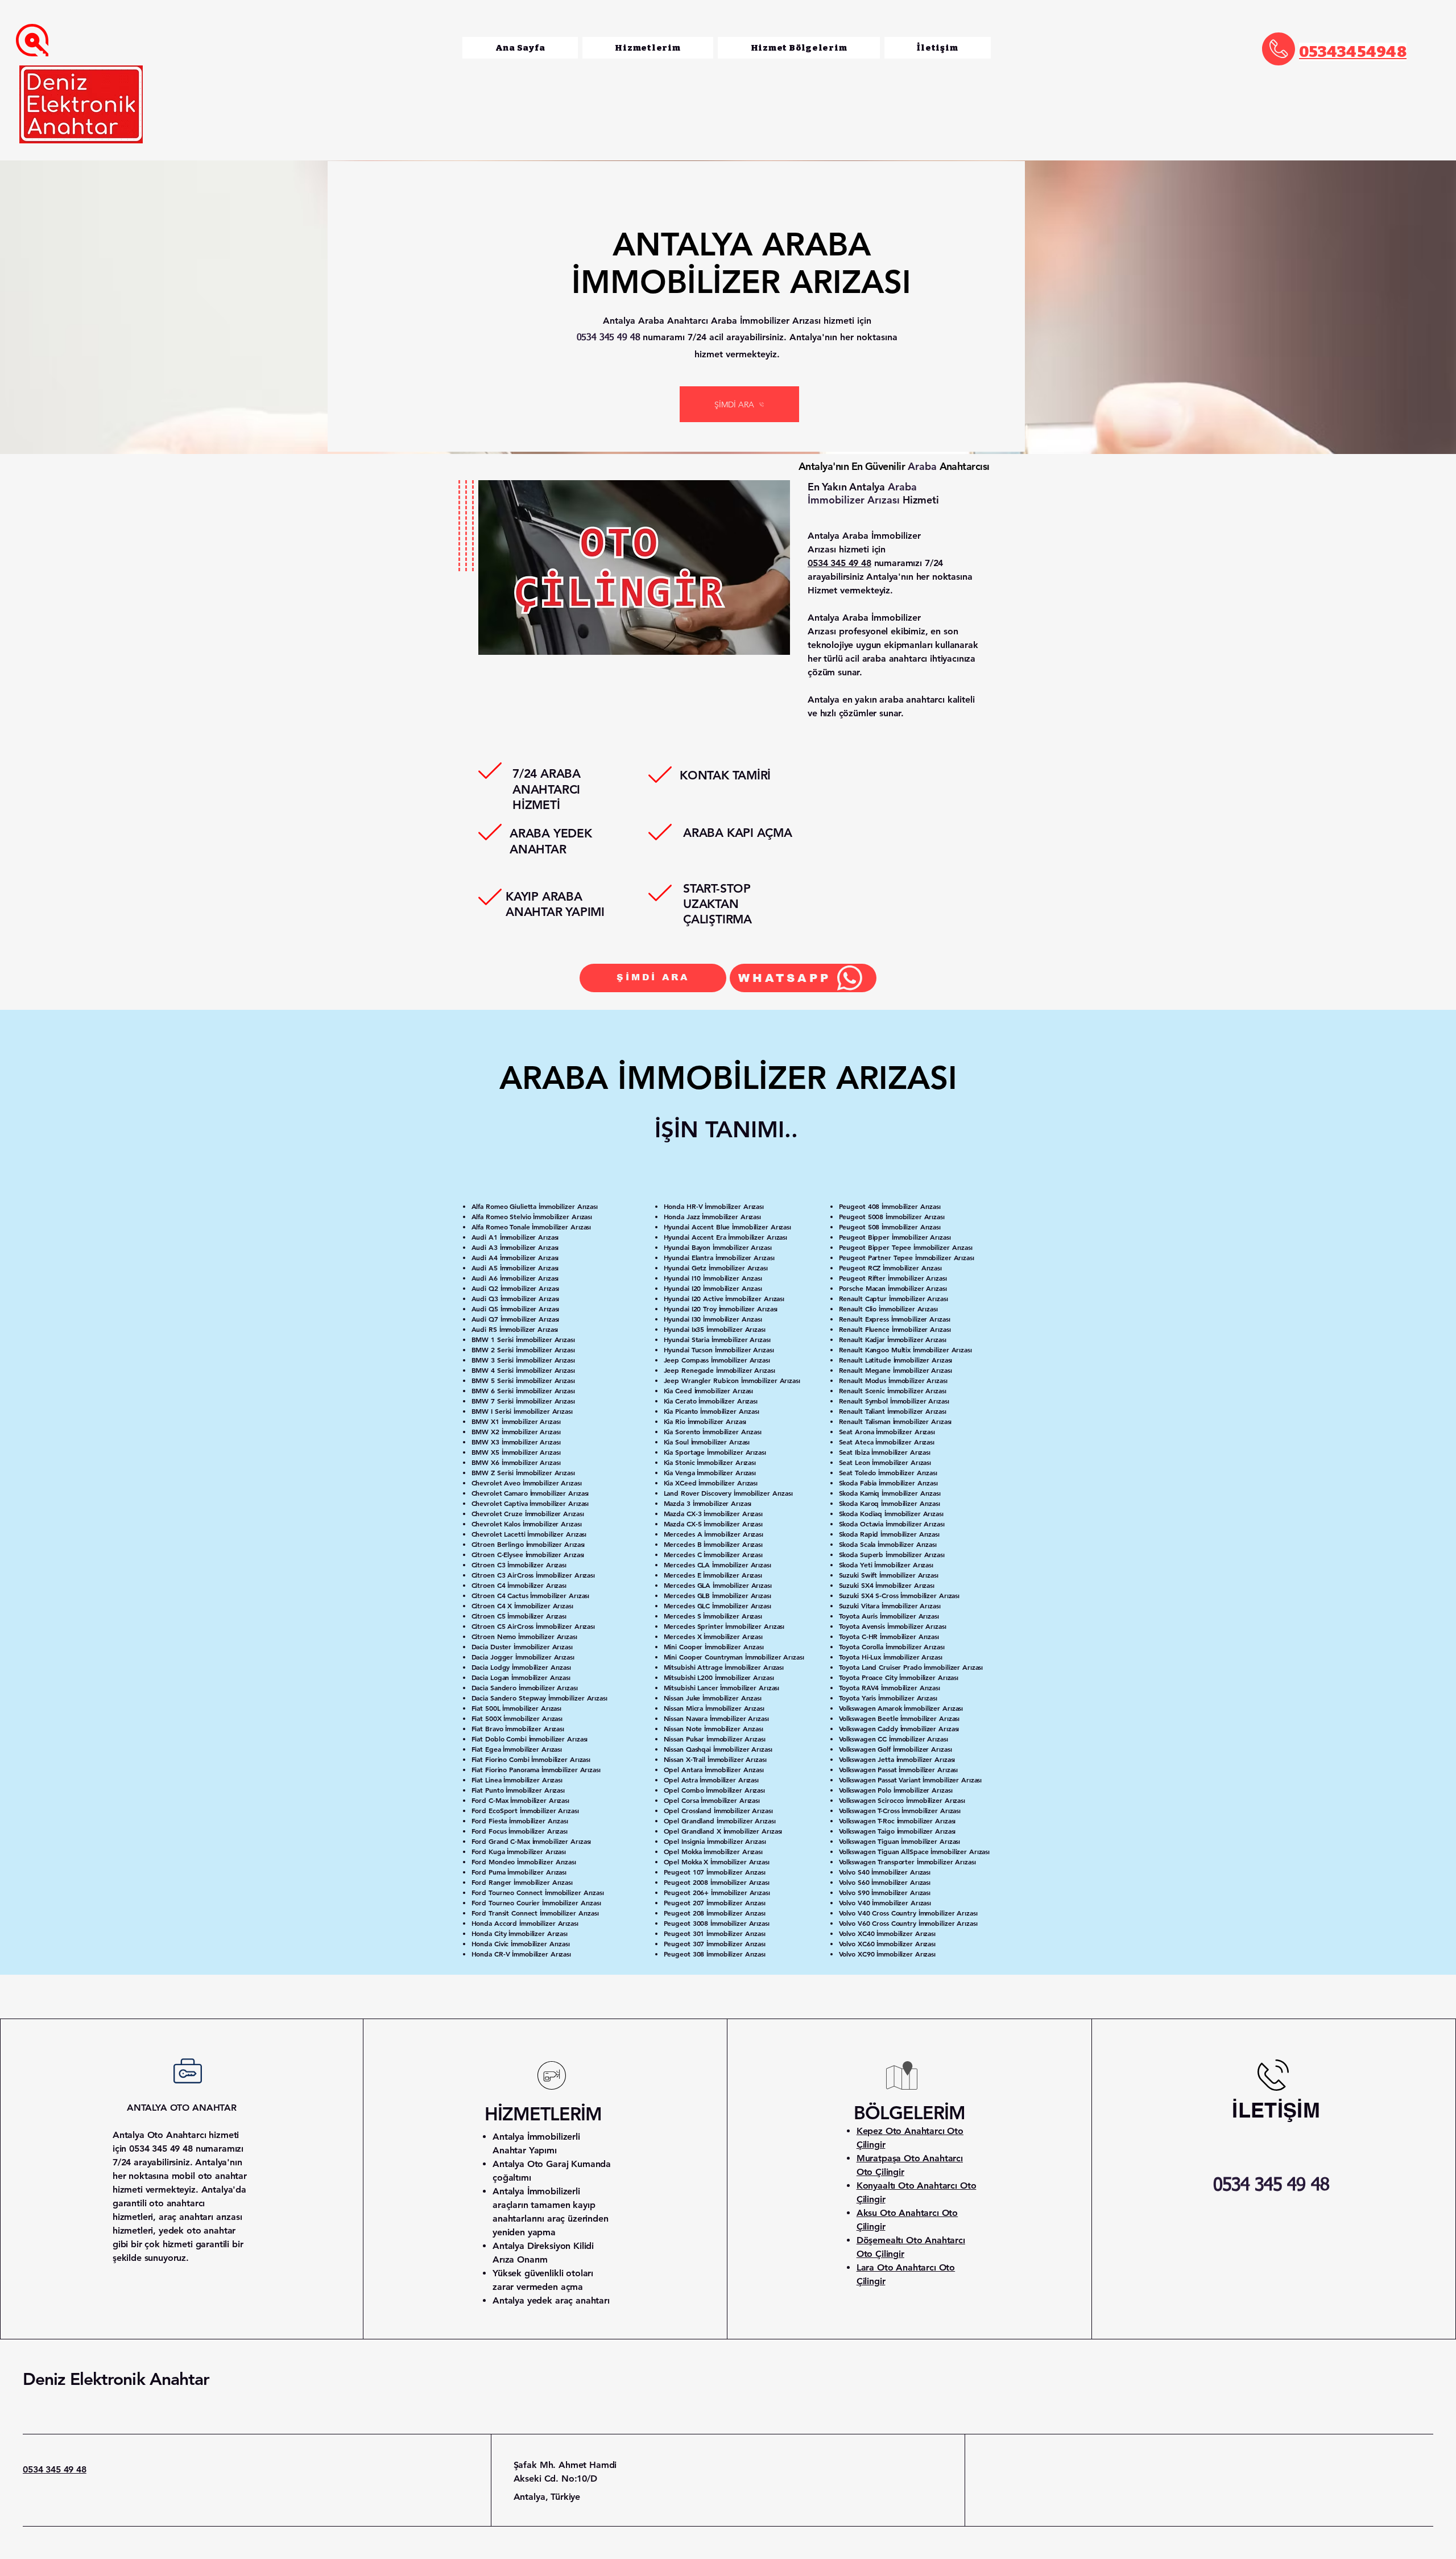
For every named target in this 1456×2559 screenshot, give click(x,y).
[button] (799, 48)
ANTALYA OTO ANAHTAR (182, 2108)
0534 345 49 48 (55, 2469)
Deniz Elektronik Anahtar (116, 2379)
